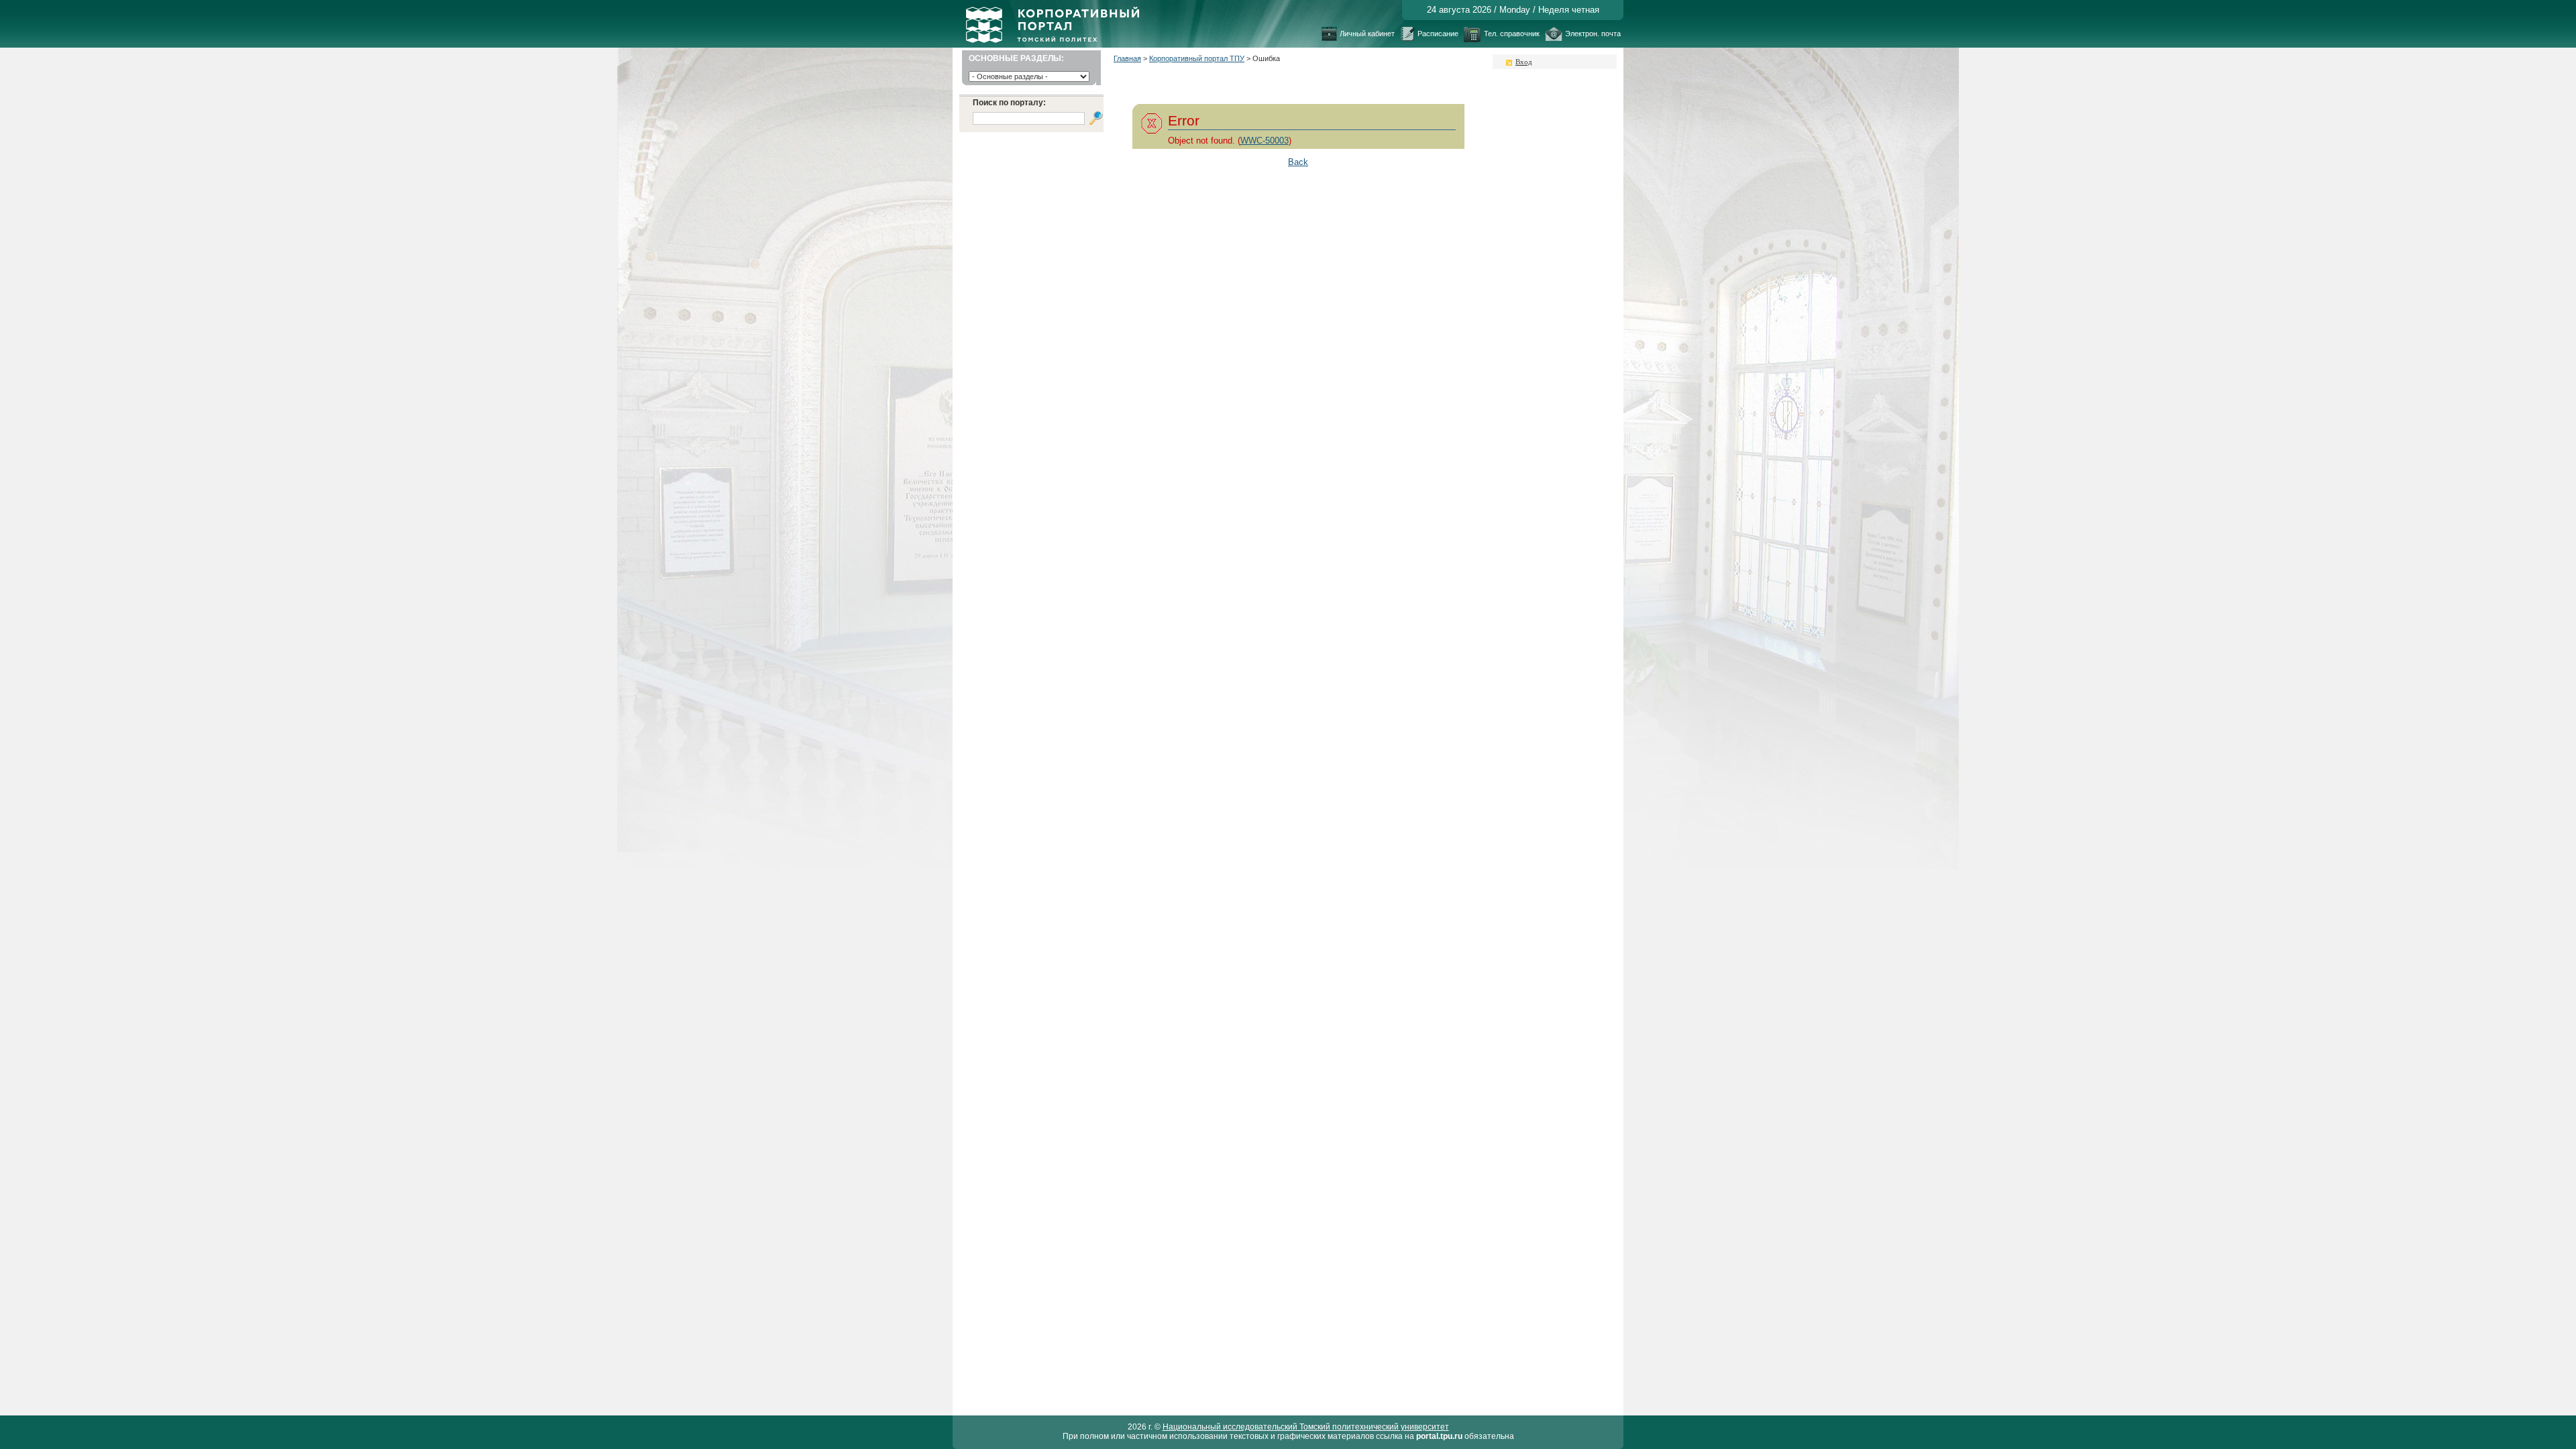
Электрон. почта (1593, 34)
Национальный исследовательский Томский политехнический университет (1306, 1427)
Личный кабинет (1367, 34)
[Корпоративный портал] (1053, 40)
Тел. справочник (1512, 34)
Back (1298, 162)
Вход (1524, 62)
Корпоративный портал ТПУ (1197, 58)
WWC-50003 (1265, 141)
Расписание (1438, 34)
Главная (1127, 58)
